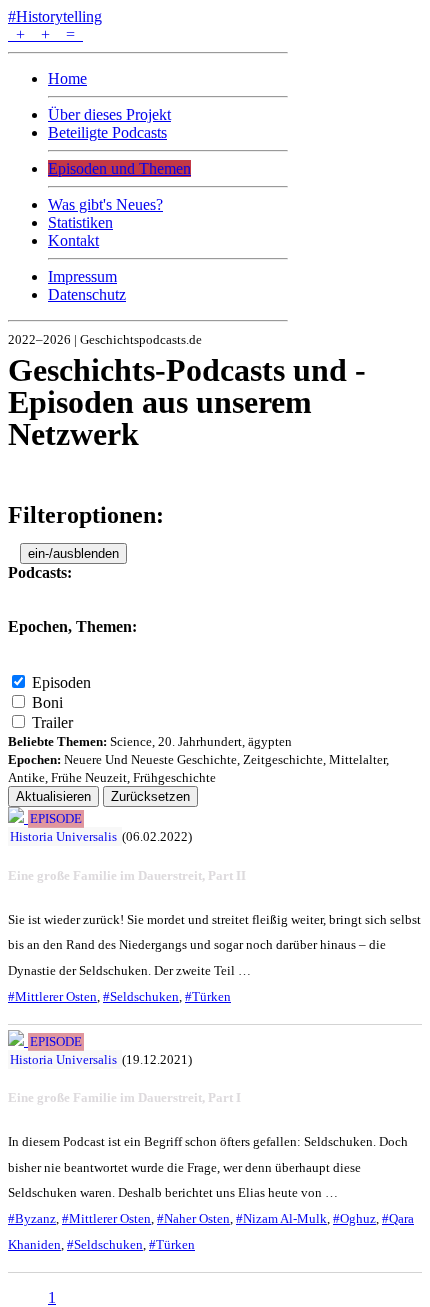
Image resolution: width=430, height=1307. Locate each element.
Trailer (52, 722)
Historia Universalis (63, 836)
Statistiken (80, 222)
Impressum (82, 276)
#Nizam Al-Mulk (281, 1218)
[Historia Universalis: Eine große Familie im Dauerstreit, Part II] (18, 817)
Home (67, 78)
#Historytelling (55, 16)
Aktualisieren (53, 796)
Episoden (61, 682)
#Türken (208, 996)
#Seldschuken (141, 996)
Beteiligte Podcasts (107, 132)
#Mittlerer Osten (52, 996)
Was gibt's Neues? (105, 204)
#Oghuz (354, 1218)
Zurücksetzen (150, 796)
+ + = (45, 34)
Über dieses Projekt (109, 114)
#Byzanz (32, 1218)
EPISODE (56, 819)
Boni (47, 702)
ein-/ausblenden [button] (73, 553)
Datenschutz (87, 294)
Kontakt (73, 240)
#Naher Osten (193, 1218)
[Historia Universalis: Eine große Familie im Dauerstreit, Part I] (18, 1040)
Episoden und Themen (119, 168)
